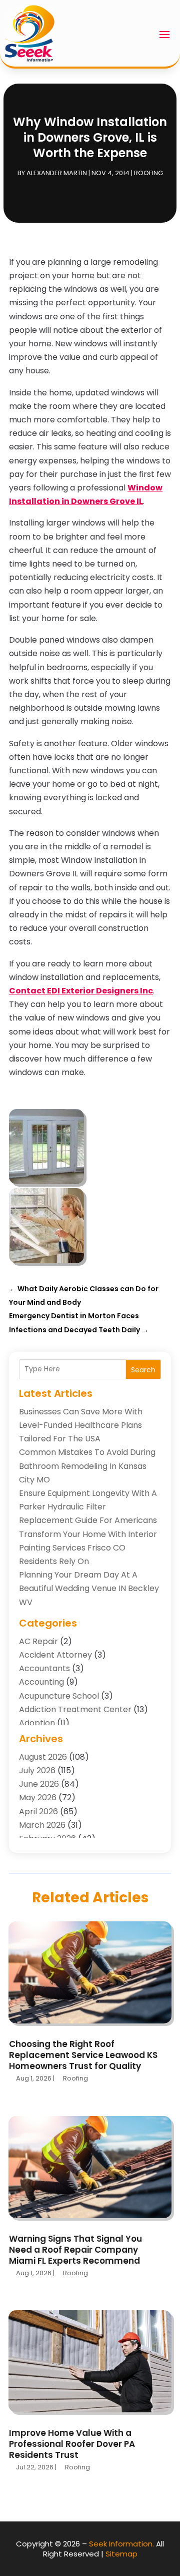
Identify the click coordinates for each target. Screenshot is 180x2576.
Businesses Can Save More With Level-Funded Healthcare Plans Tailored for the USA (81, 1425)
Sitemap (121, 2554)
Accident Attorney (55, 1655)
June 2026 (39, 1784)
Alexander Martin (57, 173)
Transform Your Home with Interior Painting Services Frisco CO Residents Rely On (88, 1548)
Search (143, 1370)
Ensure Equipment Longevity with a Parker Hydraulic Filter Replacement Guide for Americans (88, 1507)
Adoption (37, 1723)
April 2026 (38, 1812)
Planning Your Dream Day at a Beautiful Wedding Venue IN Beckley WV (89, 1588)
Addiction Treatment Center (75, 1709)
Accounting (41, 1682)
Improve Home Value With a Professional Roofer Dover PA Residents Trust (72, 2444)
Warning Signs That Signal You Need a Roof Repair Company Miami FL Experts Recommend (75, 2250)
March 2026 (42, 1825)
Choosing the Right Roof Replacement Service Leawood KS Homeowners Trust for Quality (83, 2055)
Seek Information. (121, 2544)
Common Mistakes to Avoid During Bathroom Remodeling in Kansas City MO (87, 1466)
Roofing (148, 173)
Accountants (44, 1668)
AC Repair (38, 1641)
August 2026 (43, 1757)
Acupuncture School (59, 1696)
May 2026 (38, 1797)
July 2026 (37, 1770)
